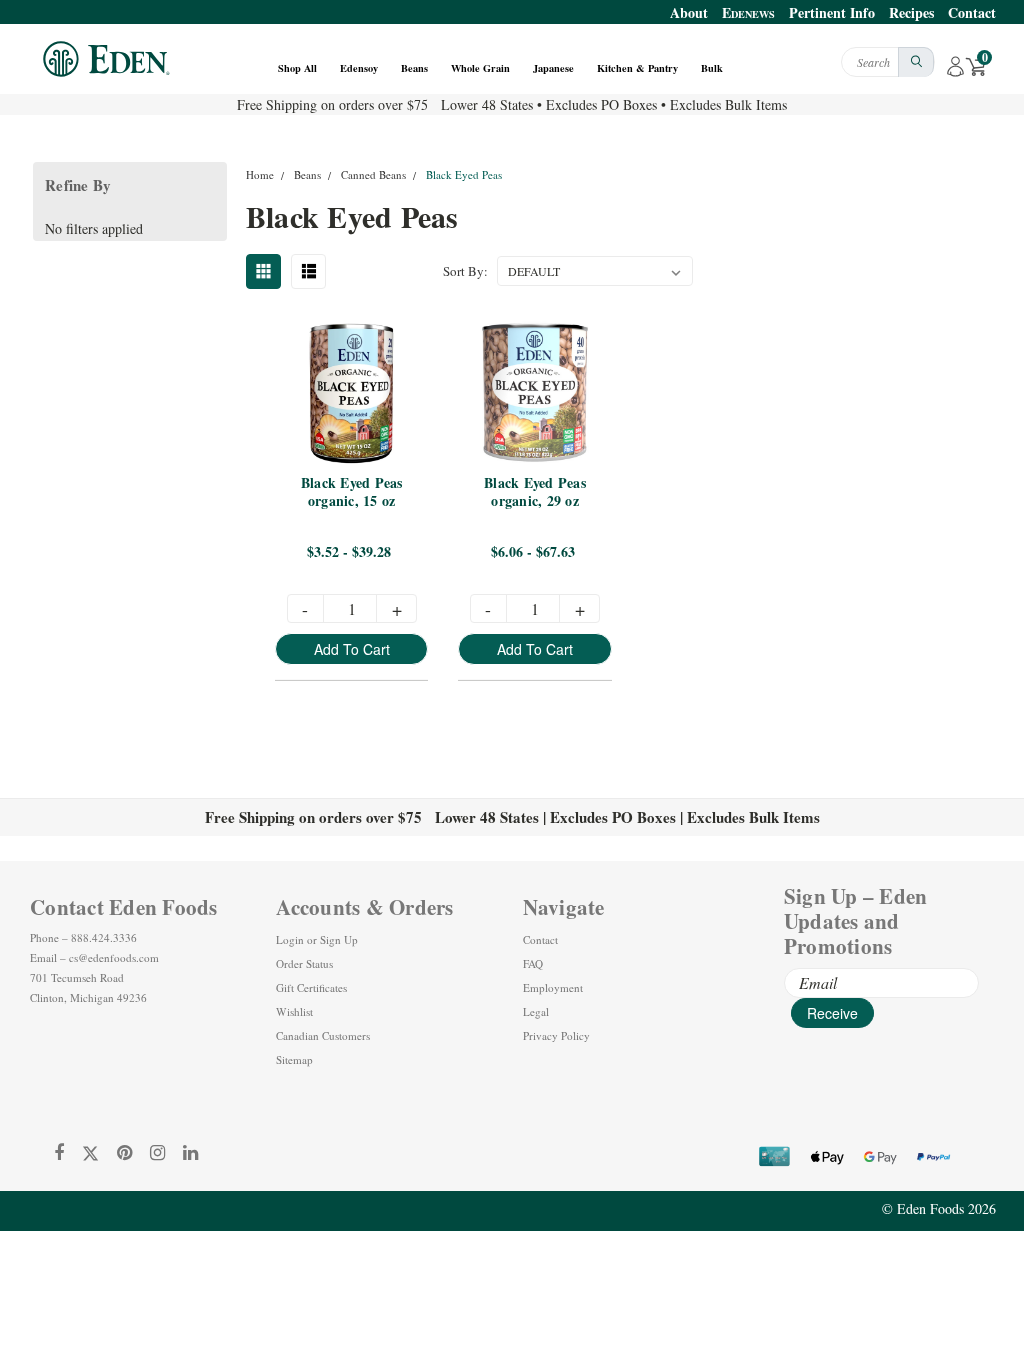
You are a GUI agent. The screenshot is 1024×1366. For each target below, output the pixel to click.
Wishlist (294, 1011)
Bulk (713, 68)
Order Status (304, 963)
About (689, 12)
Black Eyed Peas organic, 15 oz (354, 492)
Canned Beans (373, 174)
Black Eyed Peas (464, 174)
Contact (972, 12)
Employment (553, 987)
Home (260, 174)
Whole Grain (482, 68)
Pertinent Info (832, 12)
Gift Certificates (311, 987)
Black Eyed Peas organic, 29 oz (537, 492)
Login (290, 939)
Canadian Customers (323, 1035)
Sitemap (294, 1059)
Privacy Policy (556, 1035)
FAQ (533, 963)
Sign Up (339, 939)
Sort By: (465, 271)
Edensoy (360, 68)
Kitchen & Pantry (639, 68)
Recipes (911, 12)
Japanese (555, 68)
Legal (536, 1011)
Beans (416, 68)
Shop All (299, 68)
